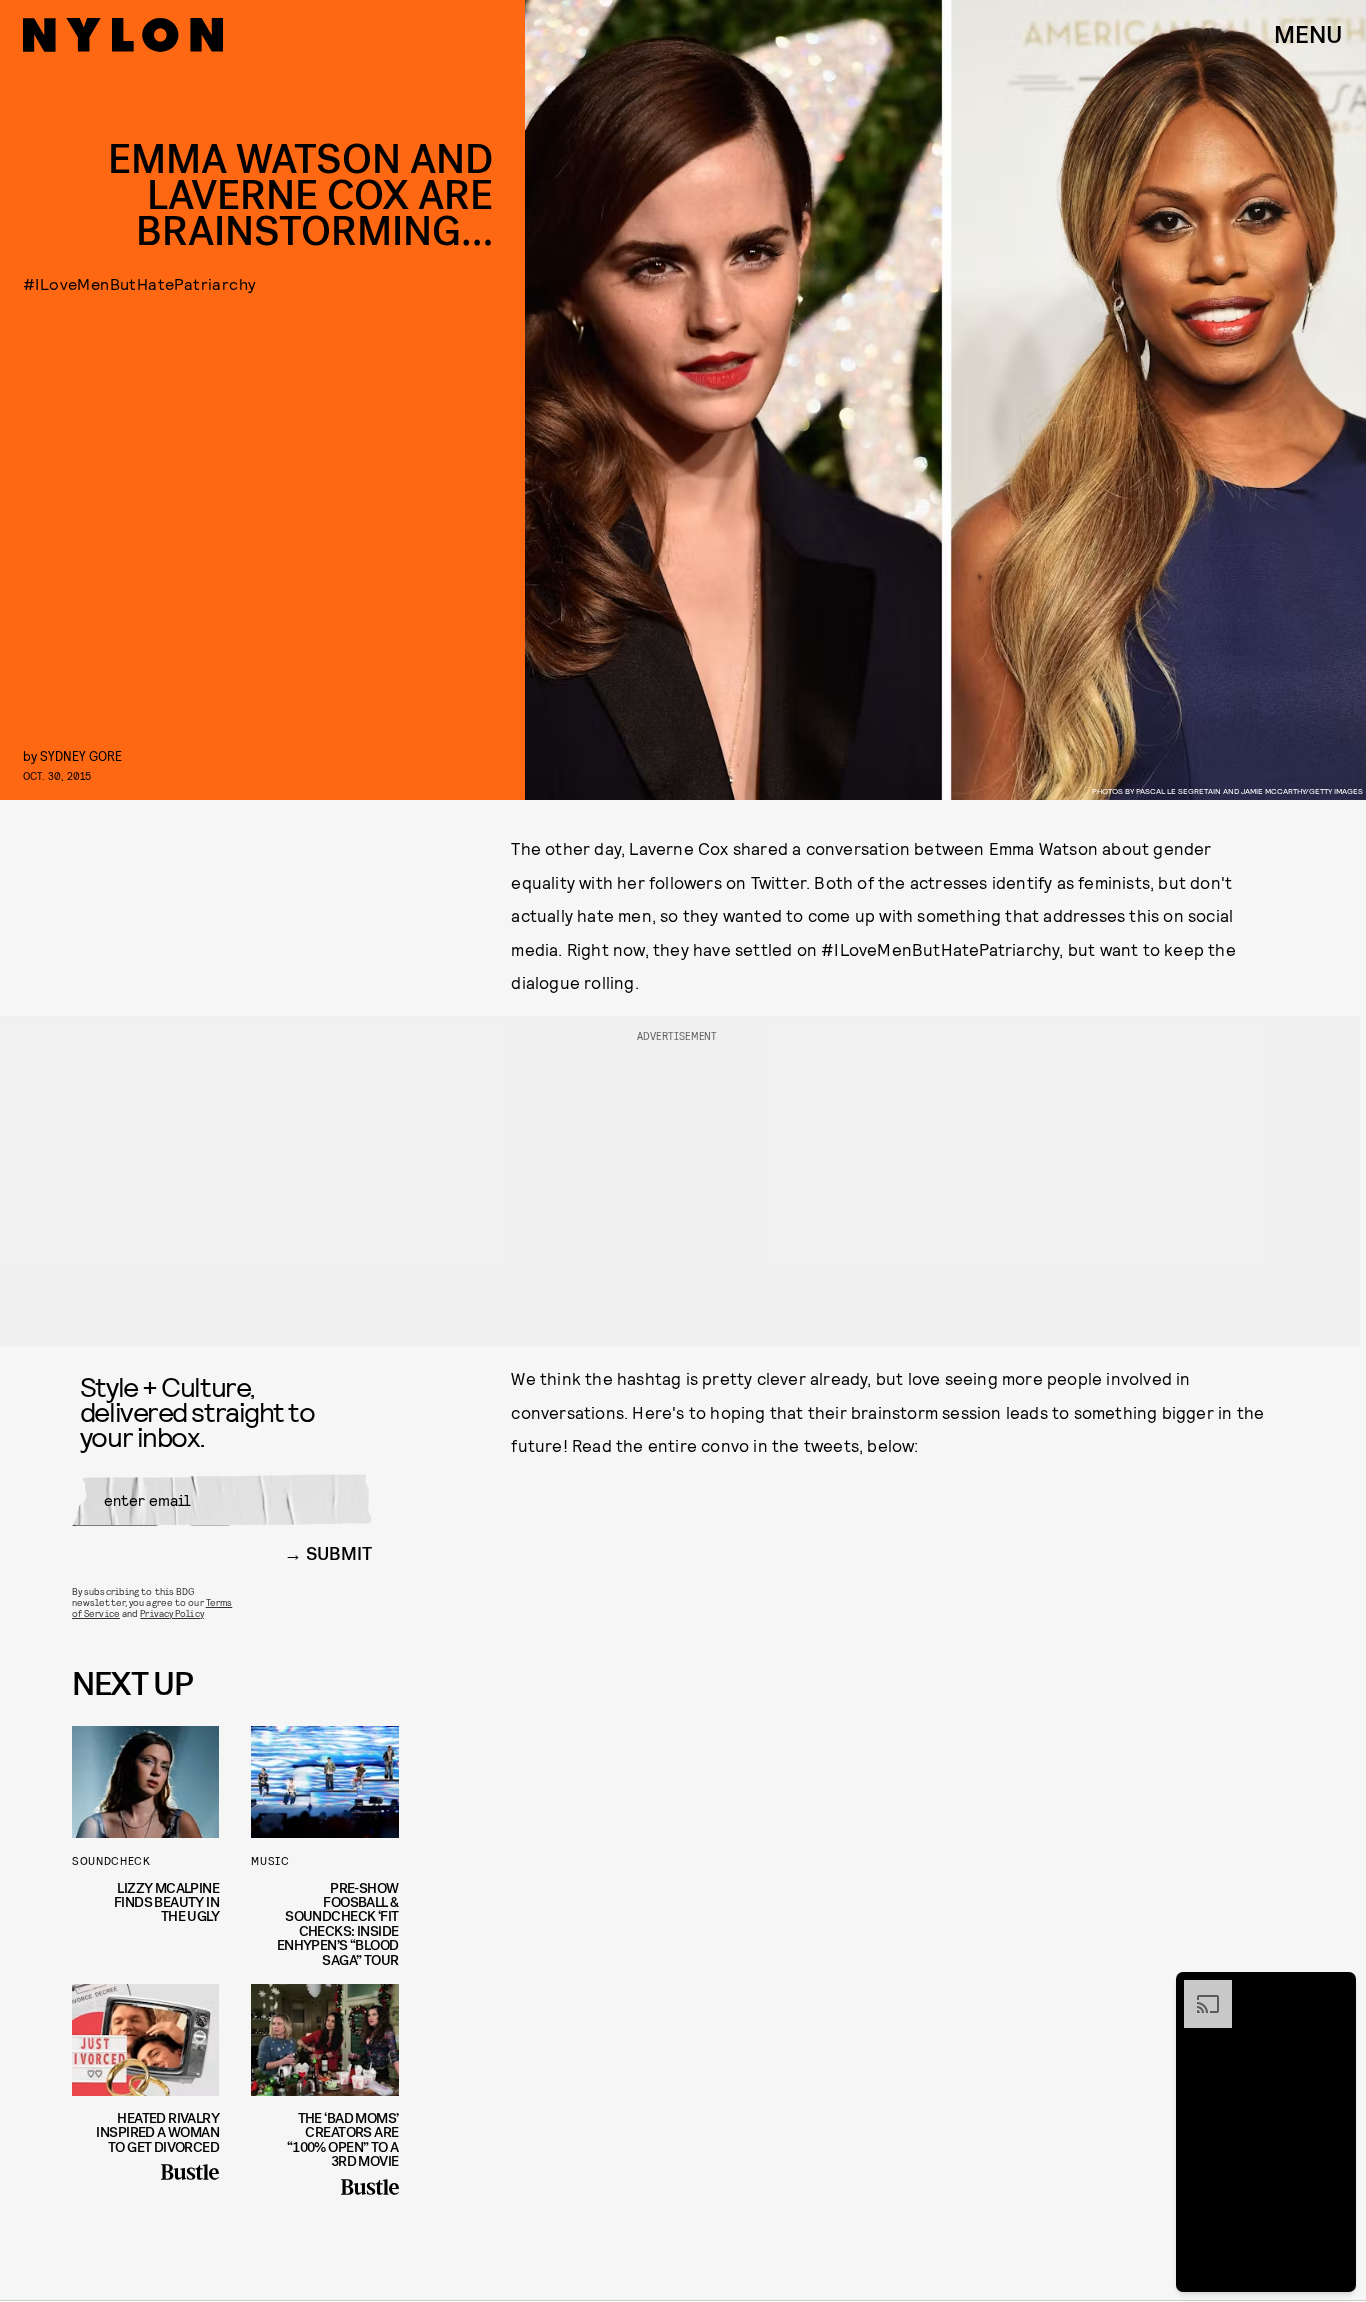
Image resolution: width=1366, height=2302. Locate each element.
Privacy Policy (171, 1613)
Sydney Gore (81, 755)
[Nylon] (123, 35)
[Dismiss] (1334, 1990)
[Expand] (1198, 1990)
